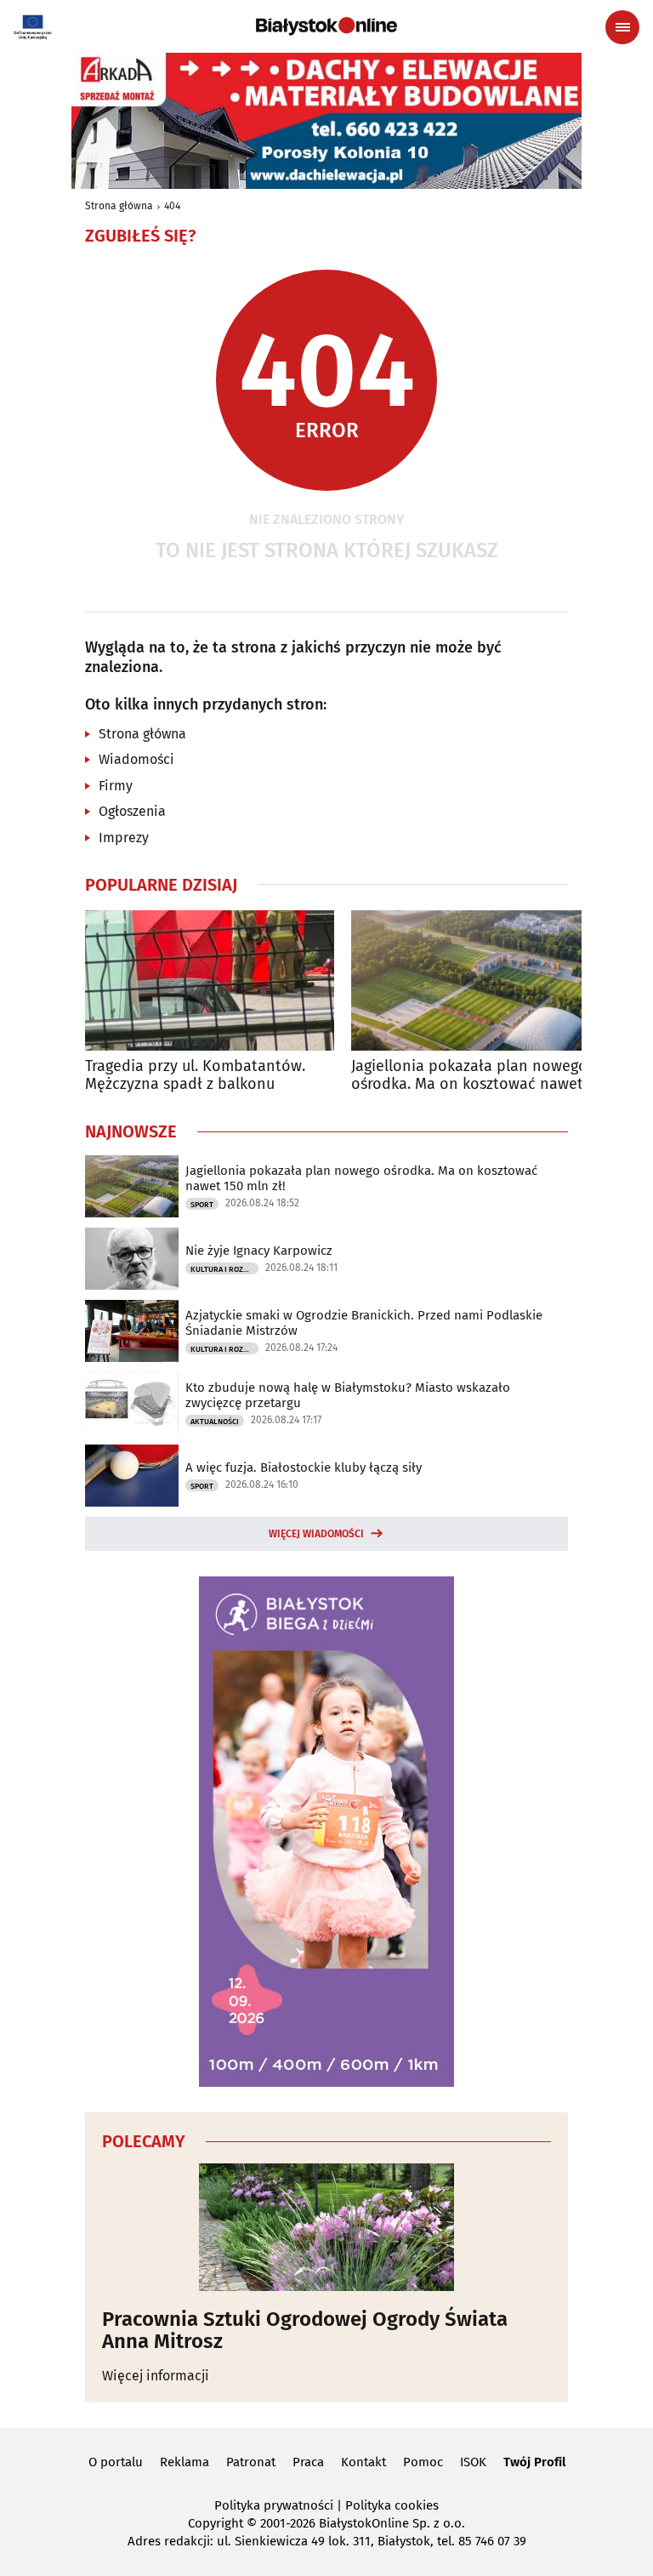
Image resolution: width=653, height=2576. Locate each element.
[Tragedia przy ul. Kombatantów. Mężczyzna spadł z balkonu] (210, 980)
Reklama (185, 2462)
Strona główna (119, 206)
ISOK (473, 2462)
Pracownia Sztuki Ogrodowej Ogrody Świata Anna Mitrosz (305, 2331)
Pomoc (423, 2462)
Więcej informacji (156, 2376)
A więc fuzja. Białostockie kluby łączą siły (304, 1468)
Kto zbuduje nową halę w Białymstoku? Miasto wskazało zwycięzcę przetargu (348, 1395)
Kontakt (363, 2462)
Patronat (251, 2462)
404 (172, 206)
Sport (202, 1205)
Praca (308, 2462)
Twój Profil (534, 2462)
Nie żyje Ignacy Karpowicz (259, 1251)
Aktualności (215, 1422)
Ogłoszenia (132, 811)
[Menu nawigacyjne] (622, 27)
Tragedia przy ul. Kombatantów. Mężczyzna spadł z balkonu (195, 1076)
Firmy (116, 786)
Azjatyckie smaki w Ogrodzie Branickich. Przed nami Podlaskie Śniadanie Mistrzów (364, 1323)
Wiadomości (136, 759)
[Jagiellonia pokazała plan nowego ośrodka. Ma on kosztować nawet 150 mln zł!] (476, 980)
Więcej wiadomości (316, 1534)
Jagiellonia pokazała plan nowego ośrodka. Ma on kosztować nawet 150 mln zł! (469, 1076)
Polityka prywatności (274, 2505)
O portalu (116, 2462)
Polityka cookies (392, 2505)
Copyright (216, 2523)
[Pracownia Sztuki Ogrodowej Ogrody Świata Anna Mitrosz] (326, 2227)
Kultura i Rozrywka (224, 1269)
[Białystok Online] (326, 26)
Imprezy (124, 838)
